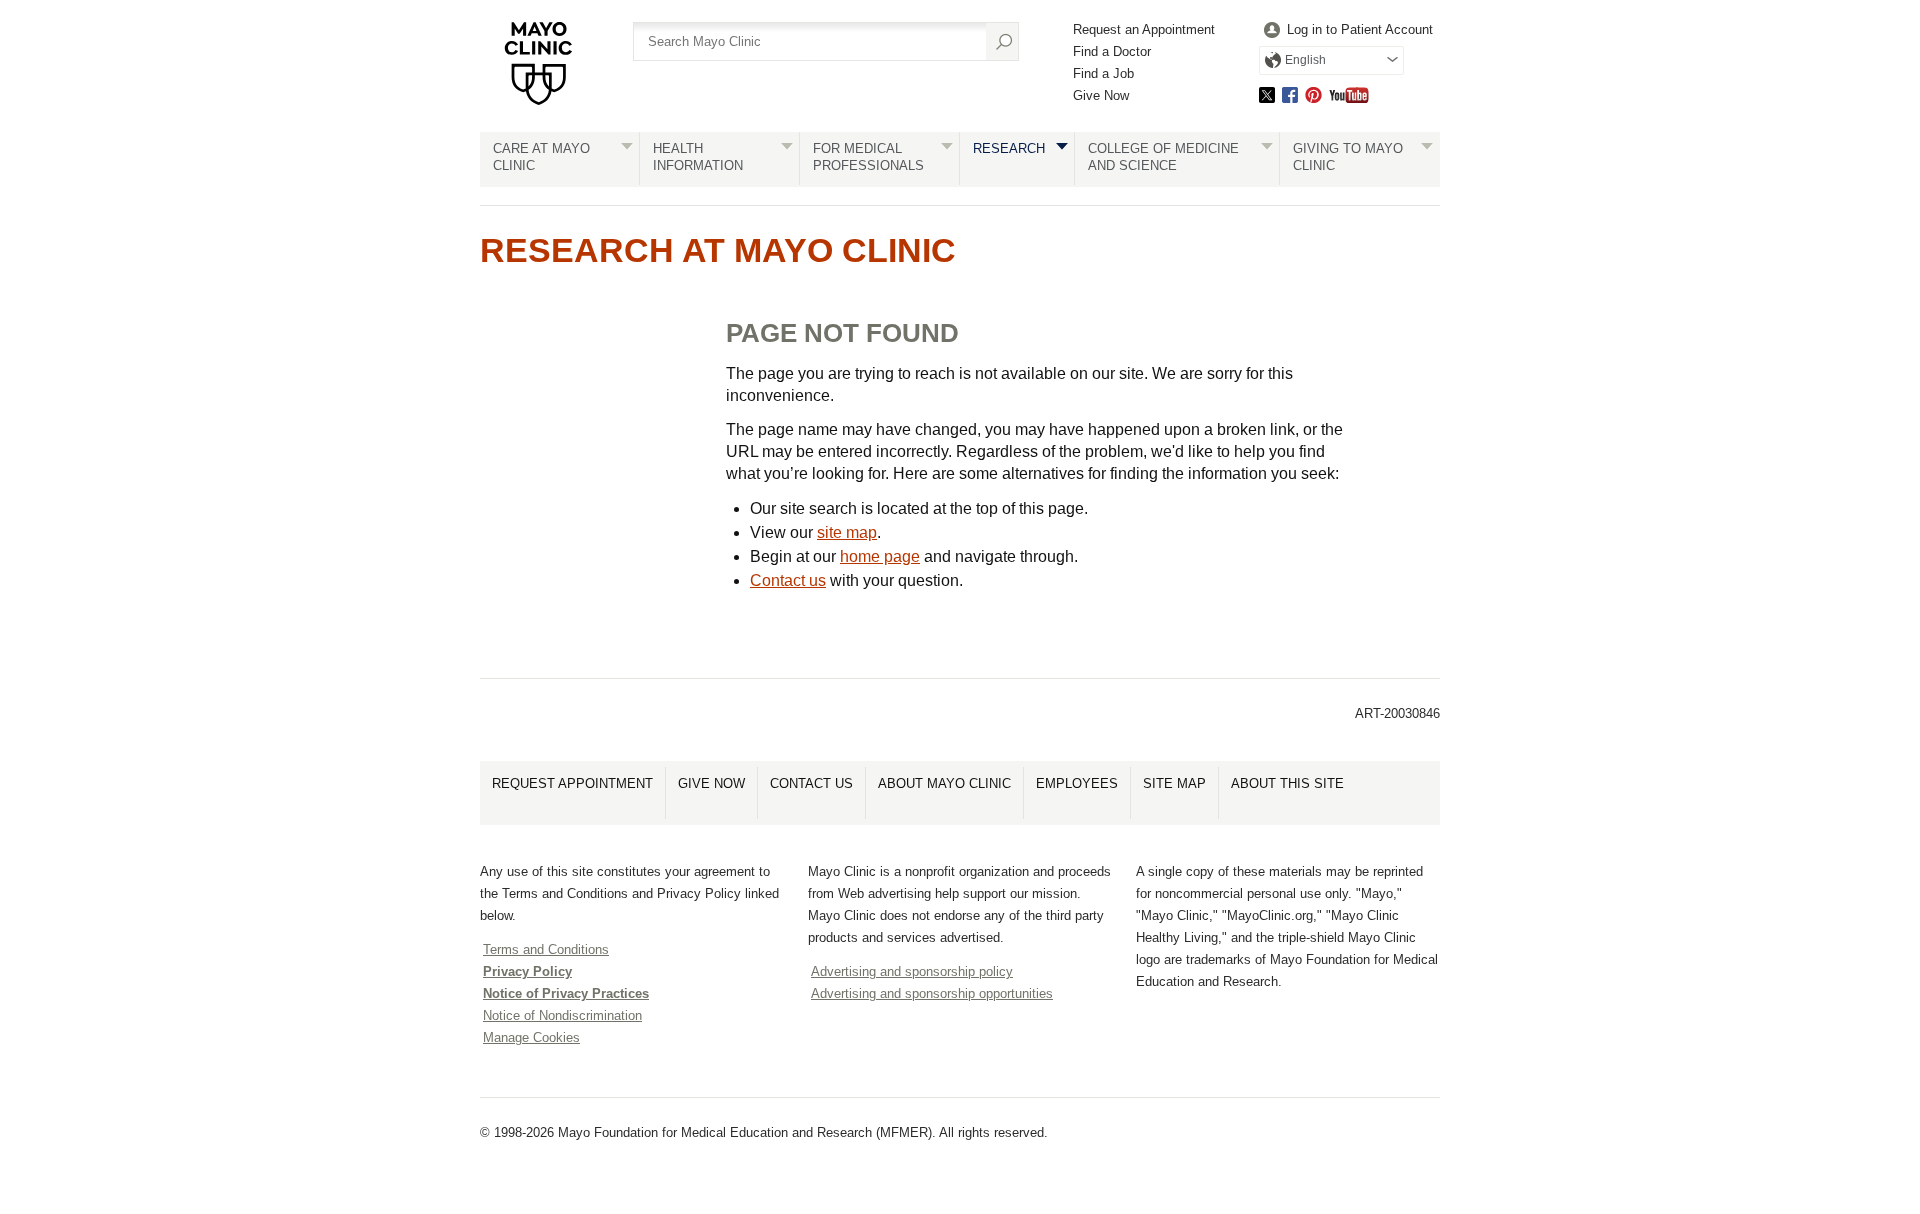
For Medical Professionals (868, 157)
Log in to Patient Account (1360, 29)
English (1305, 60)
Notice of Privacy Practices (566, 993)
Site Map (1174, 783)
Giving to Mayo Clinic (1348, 157)
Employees (1077, 783)
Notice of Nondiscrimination (562, 1015)
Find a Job (1103, 73)
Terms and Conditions (546, 949)
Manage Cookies (531, 1037)
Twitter (1267, 94)
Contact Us (811, 783)
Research (1009, 148)
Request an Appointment (1144, 29)
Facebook (1290, 94)
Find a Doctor (1112, 51)
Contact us (788, 580)
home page (880, 556)
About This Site (1287, 783)
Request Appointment (572, 783)
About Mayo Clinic (944, 783)
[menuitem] (1346, 30)
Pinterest (1313, 94)
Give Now (1101, 95)
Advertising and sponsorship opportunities (932, 993)
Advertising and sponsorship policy (912, 971)
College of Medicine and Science (1163, 157)
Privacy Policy (527, 971)
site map (847, 532)
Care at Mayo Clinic (541, 157)
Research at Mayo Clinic (718, 250)
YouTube (1349, 94)
